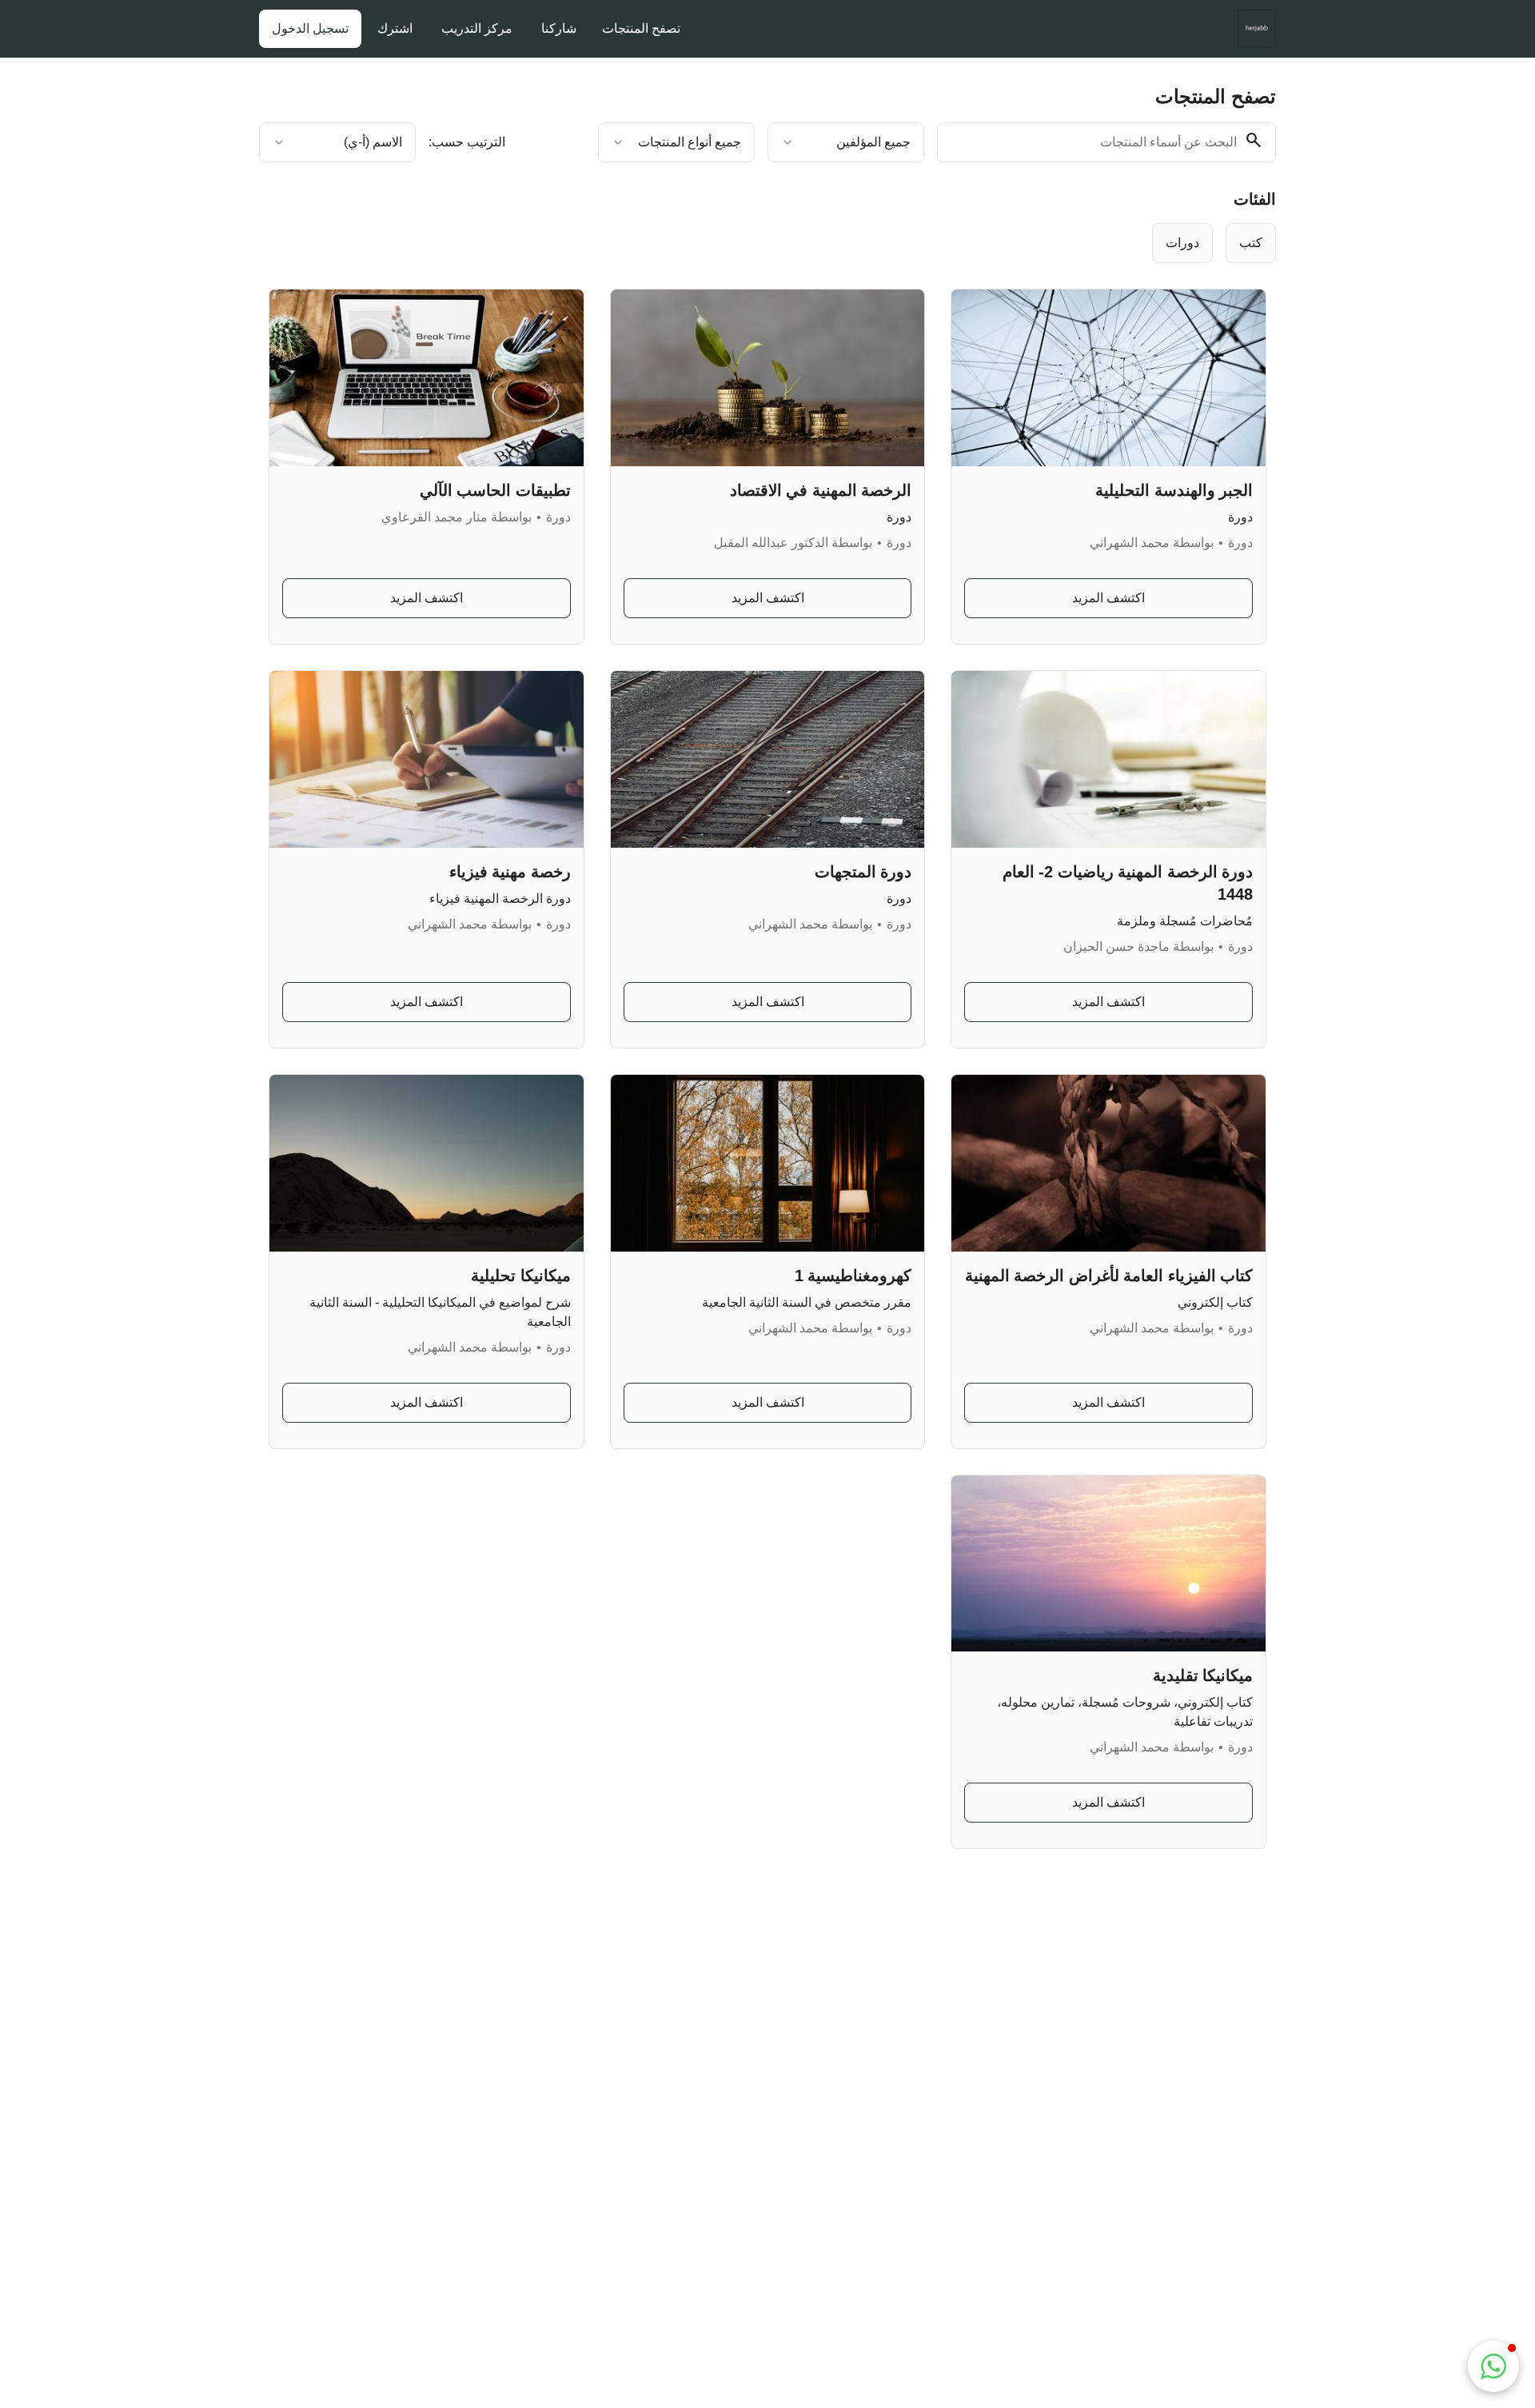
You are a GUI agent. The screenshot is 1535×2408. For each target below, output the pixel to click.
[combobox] (846, 142)
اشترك (395, 28)
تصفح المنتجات (641, 28)
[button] (1493, 2366)
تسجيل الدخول (310, 28)
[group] (833, 243)
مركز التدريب (477, 28)
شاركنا (559, 28)
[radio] (1182, 243)
